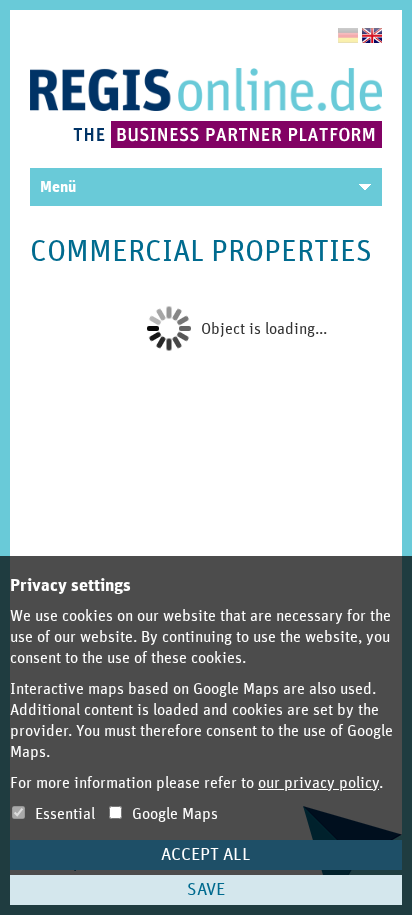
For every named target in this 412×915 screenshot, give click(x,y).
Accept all (206, 855)
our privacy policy (318, 783)
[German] (348, 35)
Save (206, 890)
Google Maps (173, 814)
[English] (372, 35)
